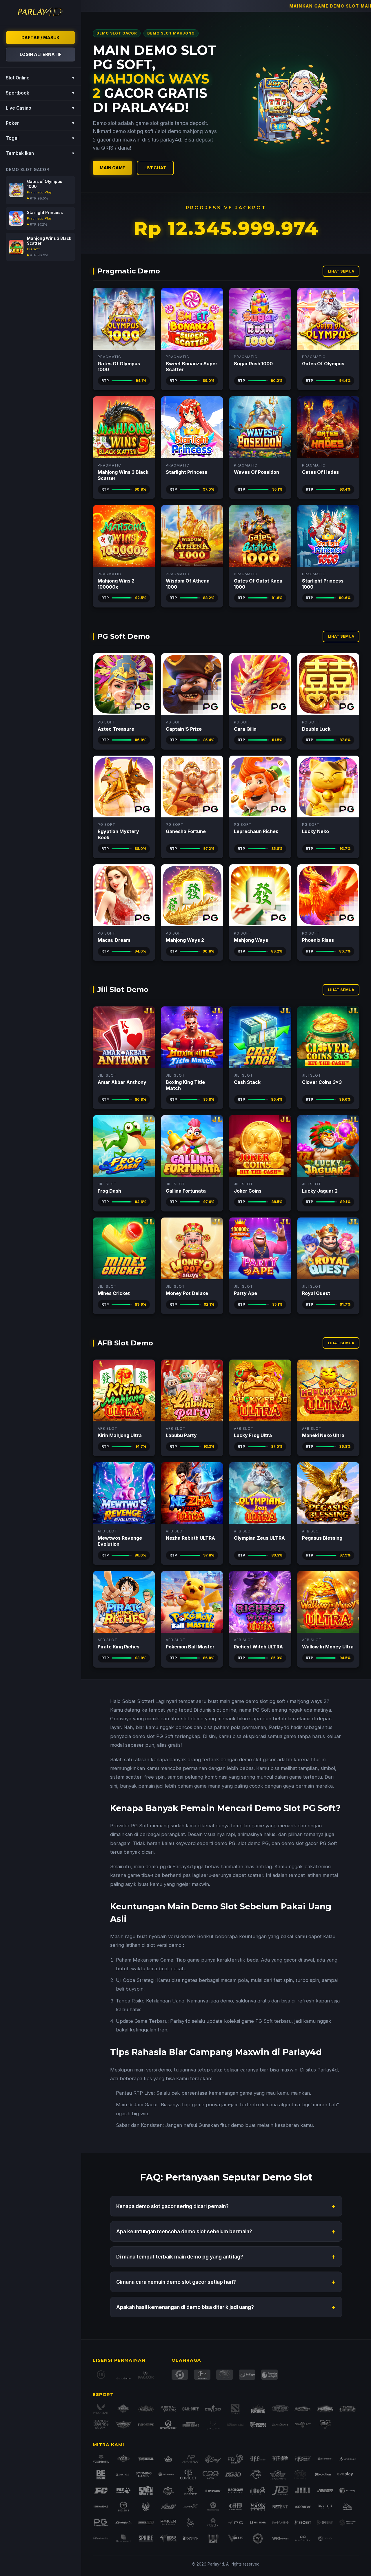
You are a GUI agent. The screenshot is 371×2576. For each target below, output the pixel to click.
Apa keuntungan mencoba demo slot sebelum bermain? (226, 2231)
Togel (40, 138)
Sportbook (40, 93)
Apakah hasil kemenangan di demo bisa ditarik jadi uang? (226, 2307)
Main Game (112, 168)
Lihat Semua (341, 271)
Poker (40, 123)
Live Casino (40, 108)
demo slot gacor (258, 1759)
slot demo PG (253, 1843)
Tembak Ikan (40, 153)
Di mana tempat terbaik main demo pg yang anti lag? (226, 2257)
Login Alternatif (41, 54)
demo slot (257, 1701)
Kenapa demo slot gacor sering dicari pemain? (226, 2206)
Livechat (155, 168)
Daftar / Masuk (40, 38)
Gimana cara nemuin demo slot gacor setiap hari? (226, 2282)
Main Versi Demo (124, 319)
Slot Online (40, 78)
